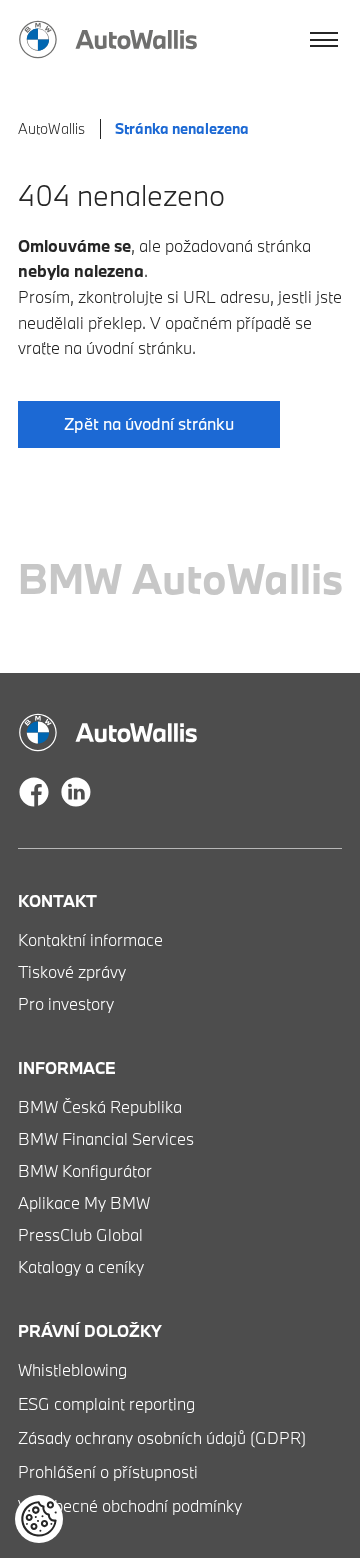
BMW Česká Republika (100, 1106)
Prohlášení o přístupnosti (108, 1471)
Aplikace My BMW (84, 1202)
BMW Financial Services (106, 1138)
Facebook (34, 792)
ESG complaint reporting (106, 1403)
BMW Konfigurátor (85, 1170)
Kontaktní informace (90, 939)
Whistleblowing (72, 1369)
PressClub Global (80, 1234)
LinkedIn (76, 792)
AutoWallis (51, 128)
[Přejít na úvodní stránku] (108, 39)
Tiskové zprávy (72, 971)
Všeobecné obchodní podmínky (130, 1505)
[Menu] (324, 40)
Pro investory (66, 1003)
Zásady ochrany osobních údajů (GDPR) (162, 1437)
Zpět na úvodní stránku (149, 423)
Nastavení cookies (39, 1519)
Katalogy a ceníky (81, 1266)
